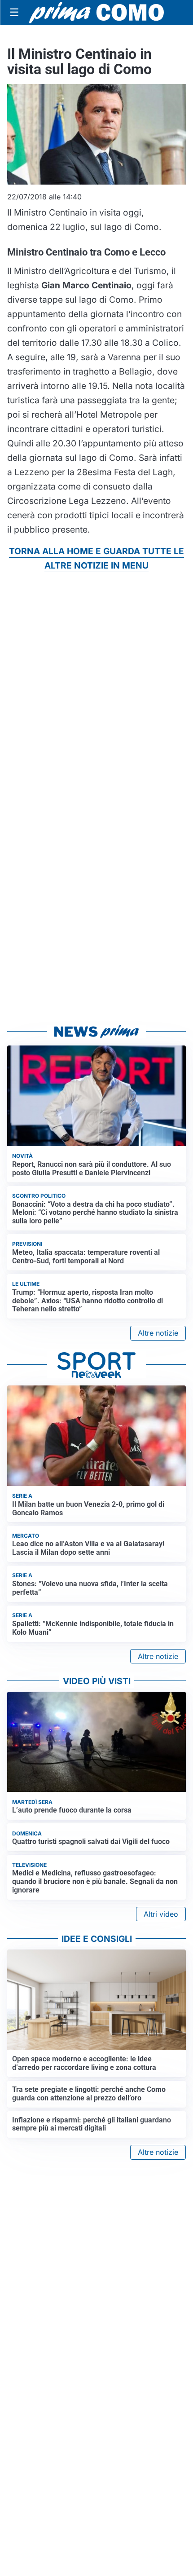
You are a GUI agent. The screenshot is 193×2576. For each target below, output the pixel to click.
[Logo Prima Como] (96, 12)
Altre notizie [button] (158, 1333)
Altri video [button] (161, 1914)
